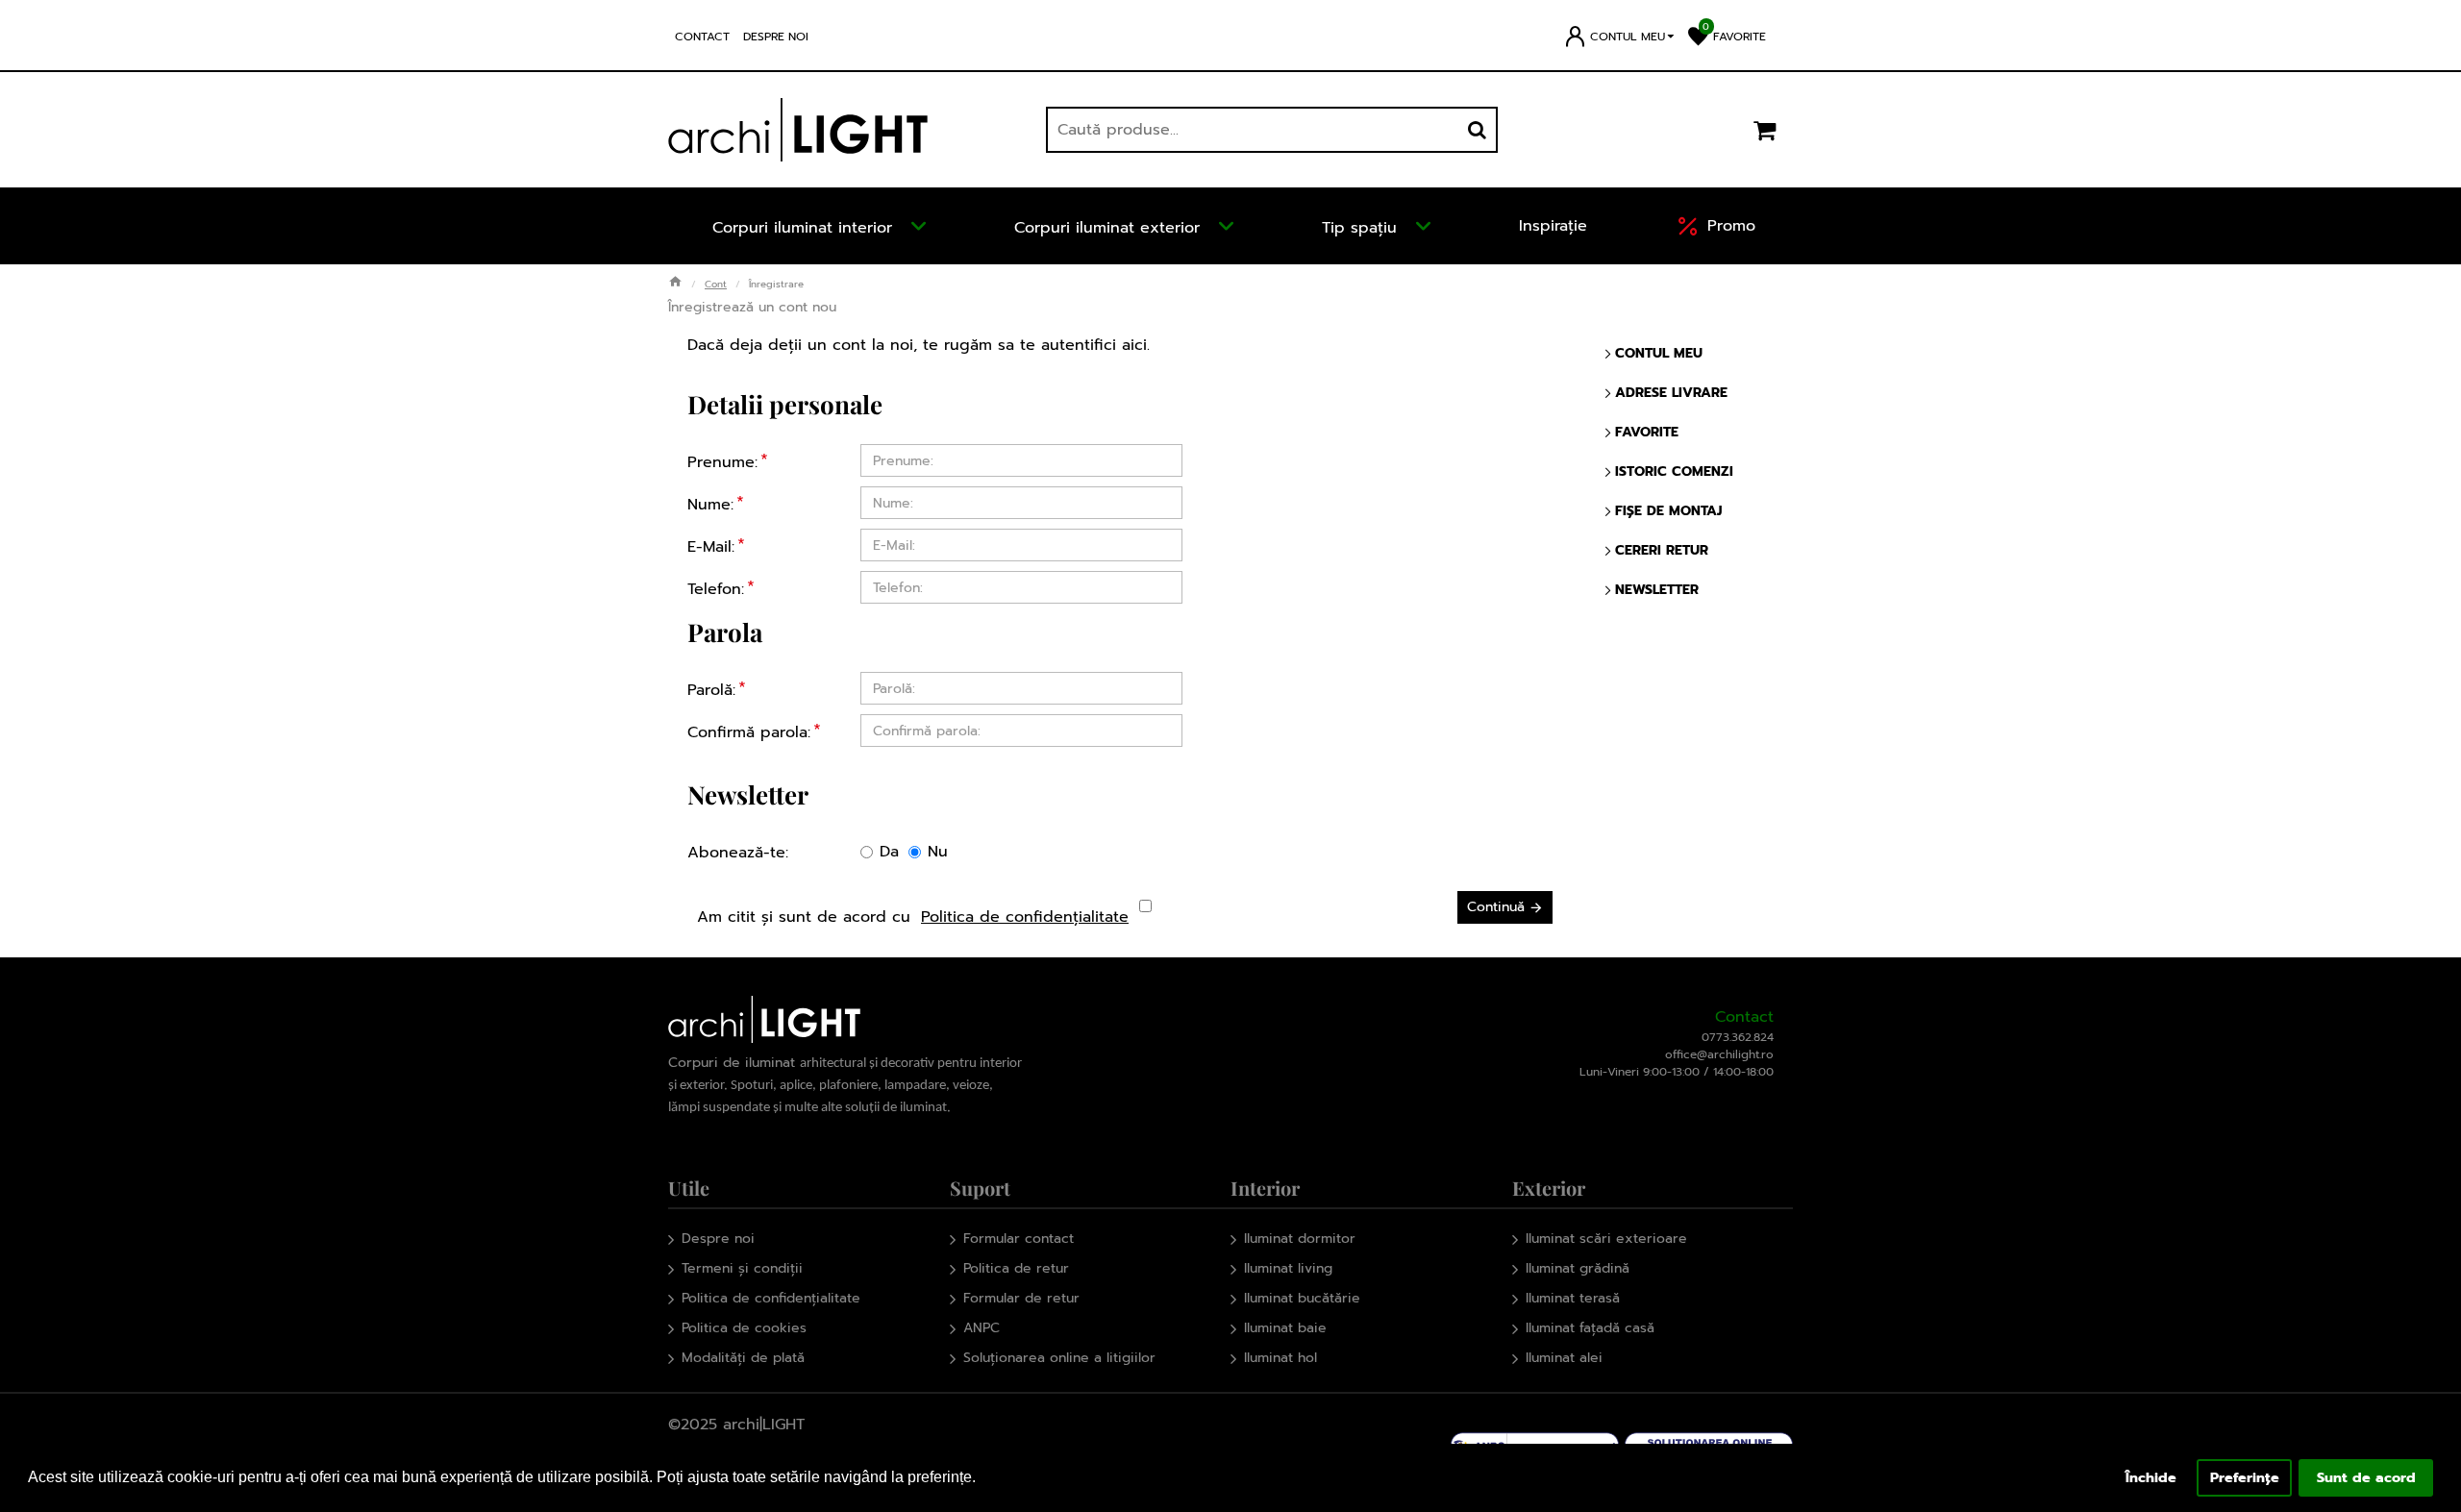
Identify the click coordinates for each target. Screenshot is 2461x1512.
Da (889, 852)
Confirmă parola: (749, 732)
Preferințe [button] (2245, 1477)
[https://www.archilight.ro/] (798, 130)
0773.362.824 (1738, 1037)
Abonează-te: (738, 853)
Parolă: (711, 690)
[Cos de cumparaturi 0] (1764, 130)
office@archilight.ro (1719, 1054)
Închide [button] (2151, 1477)
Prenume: (722, 462)
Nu (938, 852)
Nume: (710, 505)
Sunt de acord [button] (2366, 1477)
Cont (716, 284)
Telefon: (716, 589)
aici (1134, 345)
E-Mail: (711, 547)
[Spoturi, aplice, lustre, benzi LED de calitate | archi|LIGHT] (675, 283)
